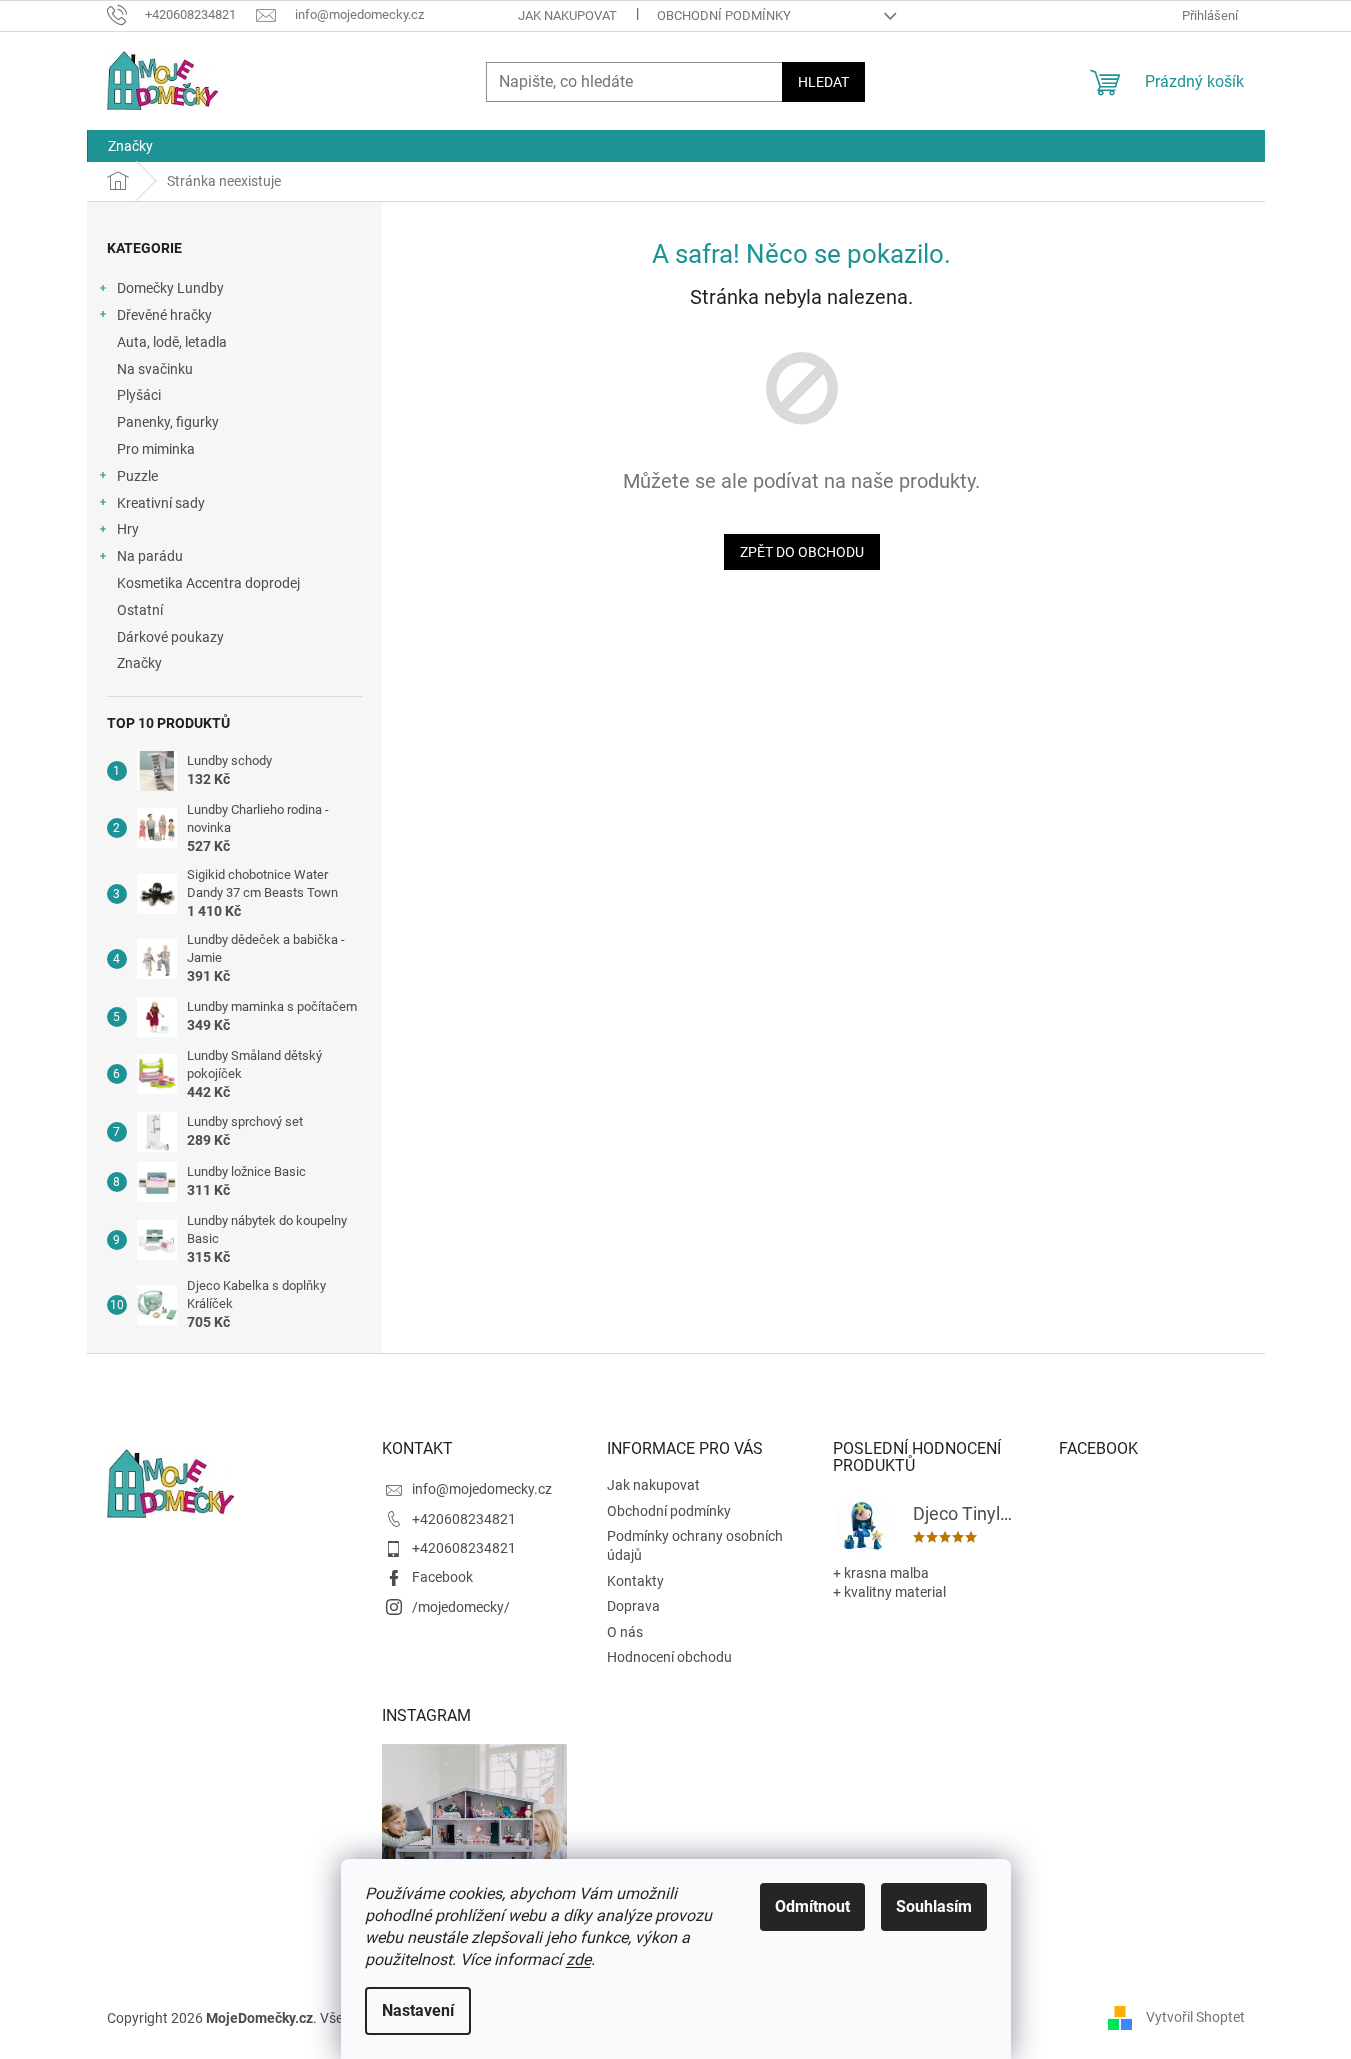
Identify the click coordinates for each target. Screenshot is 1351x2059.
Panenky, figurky (168, 422)
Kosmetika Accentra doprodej (208, 583)
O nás (625, 1632)
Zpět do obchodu (802, 552)
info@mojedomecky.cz (482, 1489)
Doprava (633, 1606)
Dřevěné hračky (164, 315)
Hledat (823, 82)
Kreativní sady (161, 503)
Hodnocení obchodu (669, 1657)
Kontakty (635, 1581)
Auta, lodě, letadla (172, 342)
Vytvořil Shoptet (1195, 2017)
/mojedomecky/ (461, 1607)
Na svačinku (155, 369)
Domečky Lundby (170, 288)
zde (578, 1959)
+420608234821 (464, 1519)
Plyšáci (139, 395)
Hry (128, 529)
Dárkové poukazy (170, 637)
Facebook (442, 1577)
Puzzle (137, 476)
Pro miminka (156, 449)
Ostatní (140, 610)
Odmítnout (812, 1906)
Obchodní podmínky (724, 15)
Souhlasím (934, 1906)
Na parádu (150, 556)
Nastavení (418, 2010)
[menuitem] (130, 146)
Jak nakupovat (567, 15)
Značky (139, 663)
